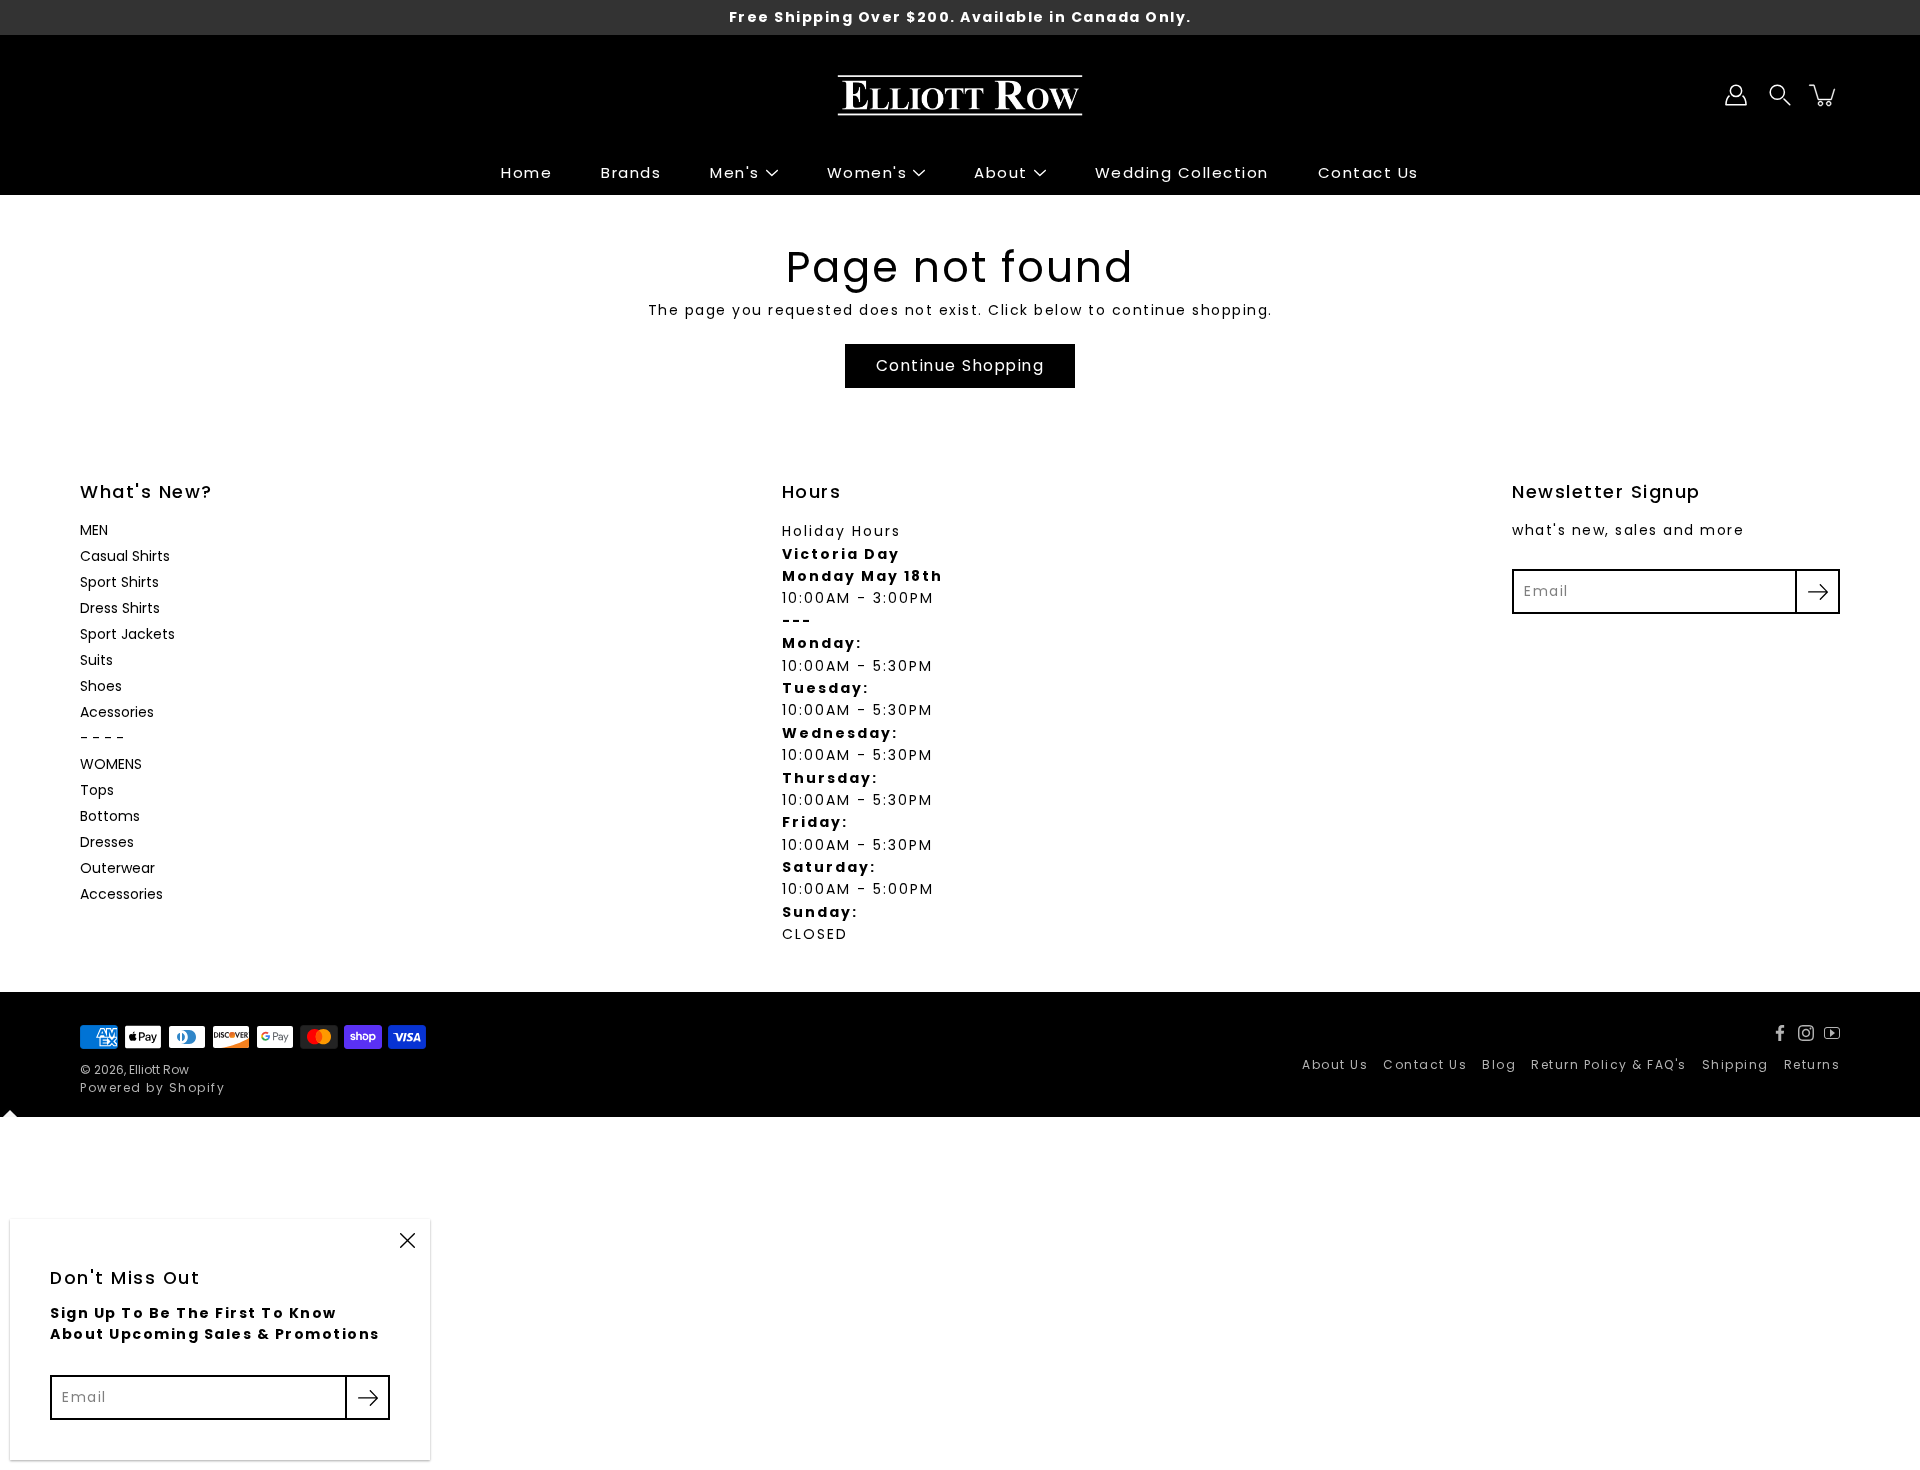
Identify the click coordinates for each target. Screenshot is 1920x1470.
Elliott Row (159, 1069)
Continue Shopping (960, 365)
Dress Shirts (120, 608)
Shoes (101, 686)
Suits (96, 660)
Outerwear (117, 868)
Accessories (121, 894)
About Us (1335, 1064)
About (1001, 172)
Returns (1812, 1064)
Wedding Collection (1182, 172)
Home (526, 172)
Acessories (117, 712)
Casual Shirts (125, 556)
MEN (94, 530)
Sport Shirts (119, 582)
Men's (735, 172)
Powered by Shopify (152, 1087)
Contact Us (1368, 172)
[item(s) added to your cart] (1824, 95)
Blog (1499, 1064)
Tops (97, 790)
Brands (631, 172)
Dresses (107, 842)
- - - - (102, 738)
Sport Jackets (127, 634)
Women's (867, 172)
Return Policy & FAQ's (1609, 1064)
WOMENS (111, 764)
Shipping (1735, 1064)
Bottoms (110, 816)
